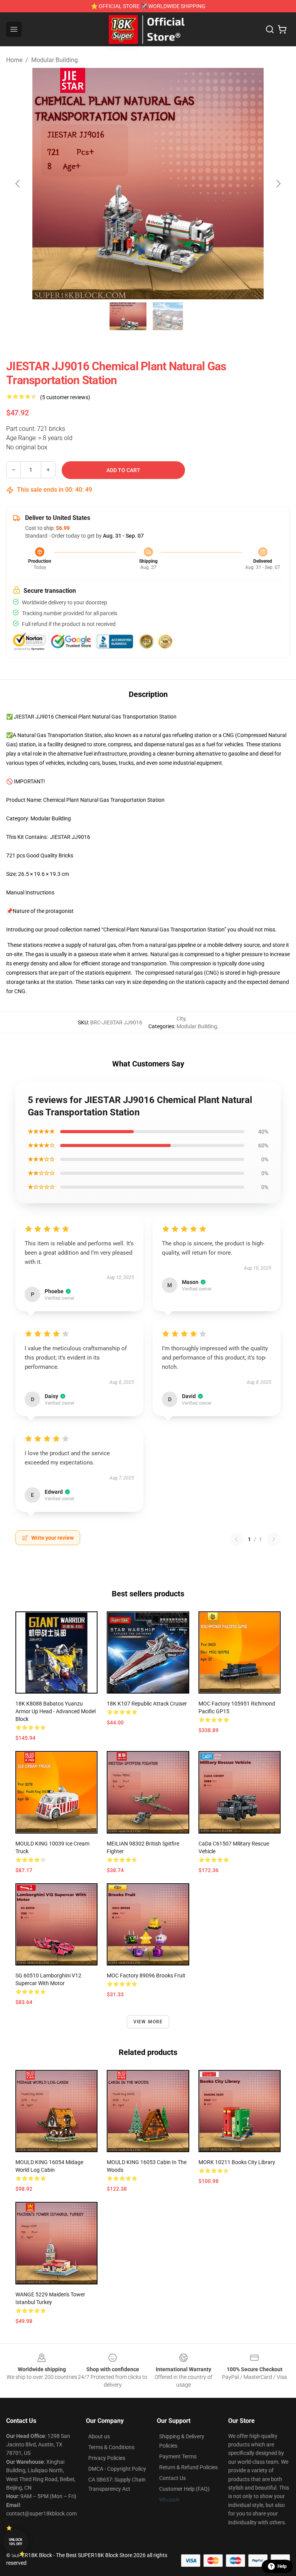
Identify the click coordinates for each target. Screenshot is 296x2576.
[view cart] (282, 29)
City (181, 1019)
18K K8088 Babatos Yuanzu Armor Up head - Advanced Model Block (55, 1711)
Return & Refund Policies (188, 2467)
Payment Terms (178, 2456)
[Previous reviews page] (236, 1539)
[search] (270, 29)
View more (148, 2022)
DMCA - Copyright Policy (117, 2469)
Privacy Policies (107, 2458)
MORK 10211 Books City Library (237, 2162)
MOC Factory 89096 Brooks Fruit (146, 1975)
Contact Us (172, 2478)
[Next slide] (278, 184)
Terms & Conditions (111, 2447)
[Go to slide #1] (128, 316)
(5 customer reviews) (65, 397)
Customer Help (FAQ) (184, 2489)
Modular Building (55, 60)
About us (99, 2436)
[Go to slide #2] (168, 316)
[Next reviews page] (274, 1539)
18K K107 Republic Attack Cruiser (147, 1704)
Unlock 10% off (16, 2542)
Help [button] (282, 2566)
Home (14, 60)
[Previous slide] (18, 184)
